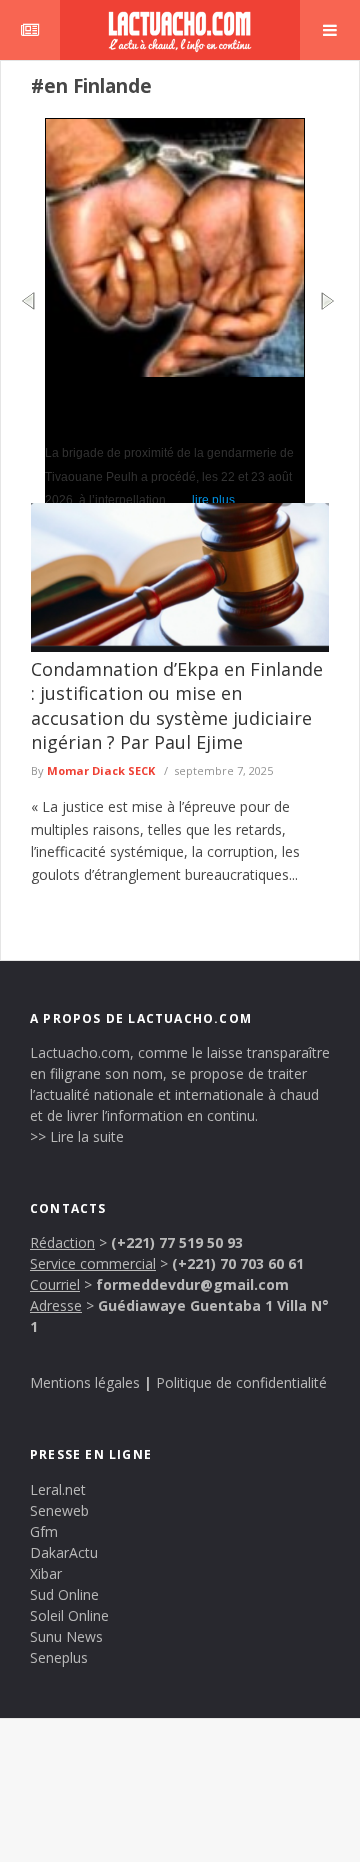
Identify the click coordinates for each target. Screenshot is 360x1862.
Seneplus (59, 1657)
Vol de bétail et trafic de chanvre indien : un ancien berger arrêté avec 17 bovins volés (170, 409)
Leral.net (58, 1489)
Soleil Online (69, 1615)
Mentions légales (85, 1382)
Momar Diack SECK (101, 770)
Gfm (44, 1531)
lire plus (213, 500)
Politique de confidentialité (241, 1382)
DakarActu (64, 1552)
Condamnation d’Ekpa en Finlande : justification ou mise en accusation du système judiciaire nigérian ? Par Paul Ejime (177, 705)
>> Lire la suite (77, 1136)
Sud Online (64, 1594)
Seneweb (59, 1510)
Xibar (46, 1573)
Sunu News (66, 1636)
